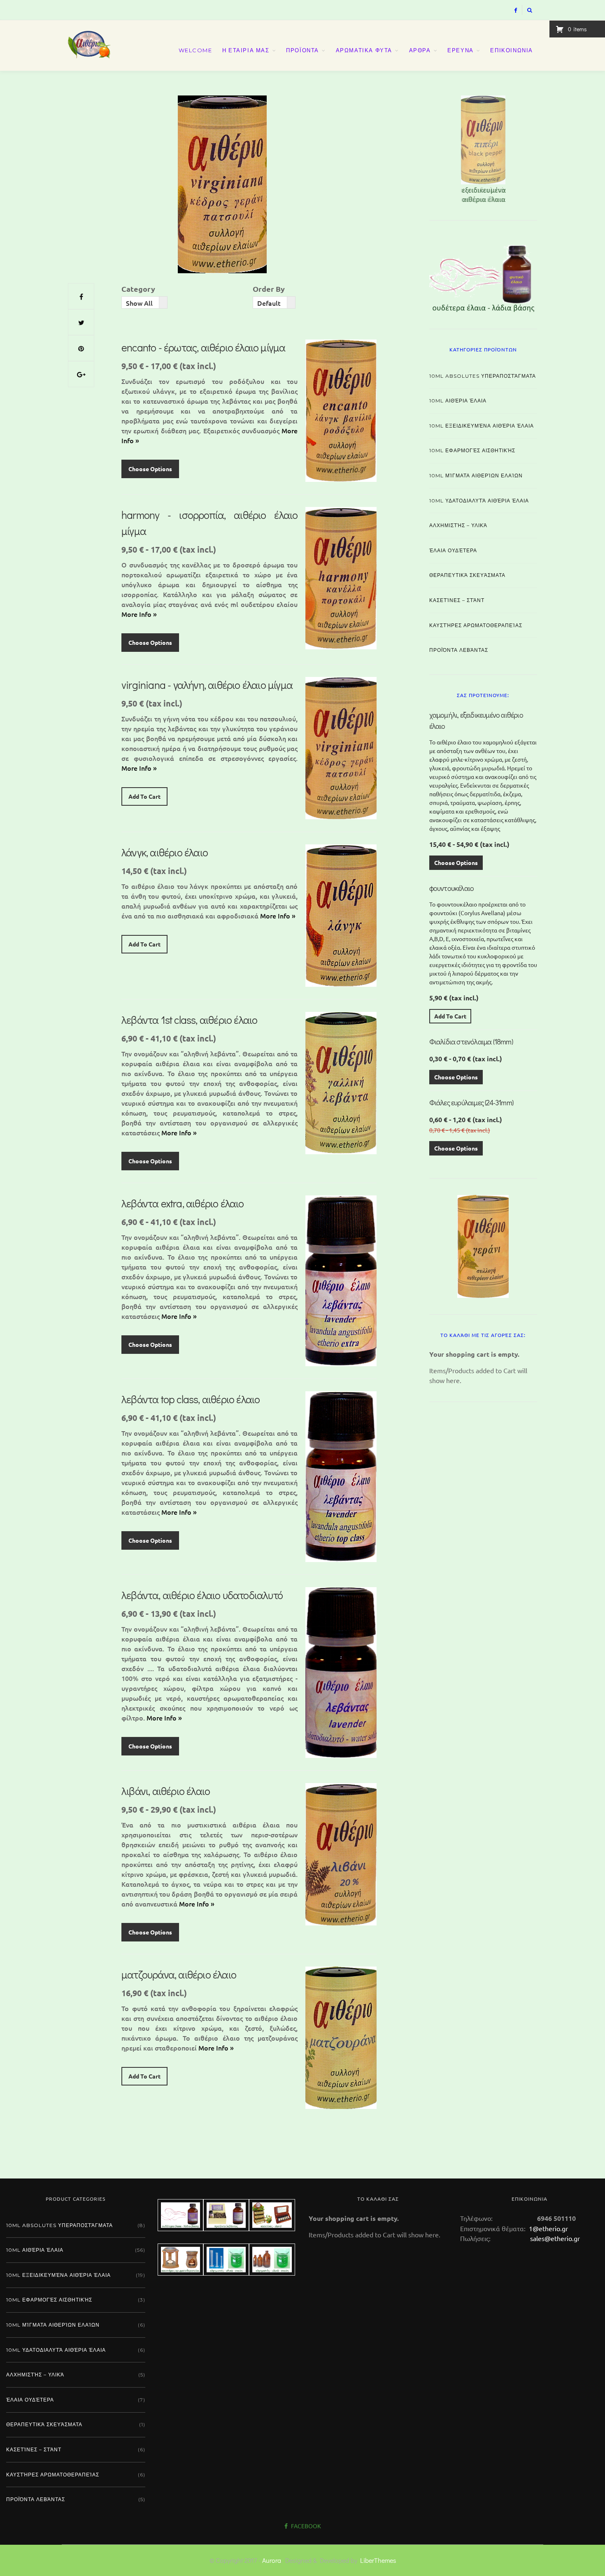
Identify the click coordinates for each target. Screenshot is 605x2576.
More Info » (139, 614)
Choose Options (150, 469)
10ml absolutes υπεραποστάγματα (483, 376)
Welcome (195, 50)
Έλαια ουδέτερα (453, 550)
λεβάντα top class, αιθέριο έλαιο (191, 1399)
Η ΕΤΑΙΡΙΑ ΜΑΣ (246, 50)
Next (551, 147)
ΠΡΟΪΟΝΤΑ (302, 50)
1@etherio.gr (548, 2228)
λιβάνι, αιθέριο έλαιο (166, 1791)
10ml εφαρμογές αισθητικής (472, 450)
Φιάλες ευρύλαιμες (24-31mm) (471, 1102)
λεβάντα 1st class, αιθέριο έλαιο (189, 1020)
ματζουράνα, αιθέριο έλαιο (179, 1974)
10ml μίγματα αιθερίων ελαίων (476, 475)
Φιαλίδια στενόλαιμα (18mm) (471, 1042)
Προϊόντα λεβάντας (459, 650)
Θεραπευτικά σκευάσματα (467, 575)
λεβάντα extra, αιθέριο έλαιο (183, 1203)
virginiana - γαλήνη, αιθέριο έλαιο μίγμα (207, 685)
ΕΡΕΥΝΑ (461, 50)
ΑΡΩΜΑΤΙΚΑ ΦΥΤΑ (364, 50)
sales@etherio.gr (555, 2238)
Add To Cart (144, 796)
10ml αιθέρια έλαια (458, 401)
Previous (415, 147)
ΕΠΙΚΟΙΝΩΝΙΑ (512, 50)
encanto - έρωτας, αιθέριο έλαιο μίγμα (203, 347)
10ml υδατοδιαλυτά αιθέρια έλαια (479, 501)
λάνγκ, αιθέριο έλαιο (165, 852)
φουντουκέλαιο (452, 888)
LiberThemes (378, 2560)
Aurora (272, 2560)
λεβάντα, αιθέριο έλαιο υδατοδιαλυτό (202, 1595)
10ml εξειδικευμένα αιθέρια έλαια (482, 426)
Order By (269, 289)
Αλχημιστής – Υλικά (458, 525)
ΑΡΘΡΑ (420, 50)
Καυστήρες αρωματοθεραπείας (476, 625)
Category (138, 289)
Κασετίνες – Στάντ (457, 600)
